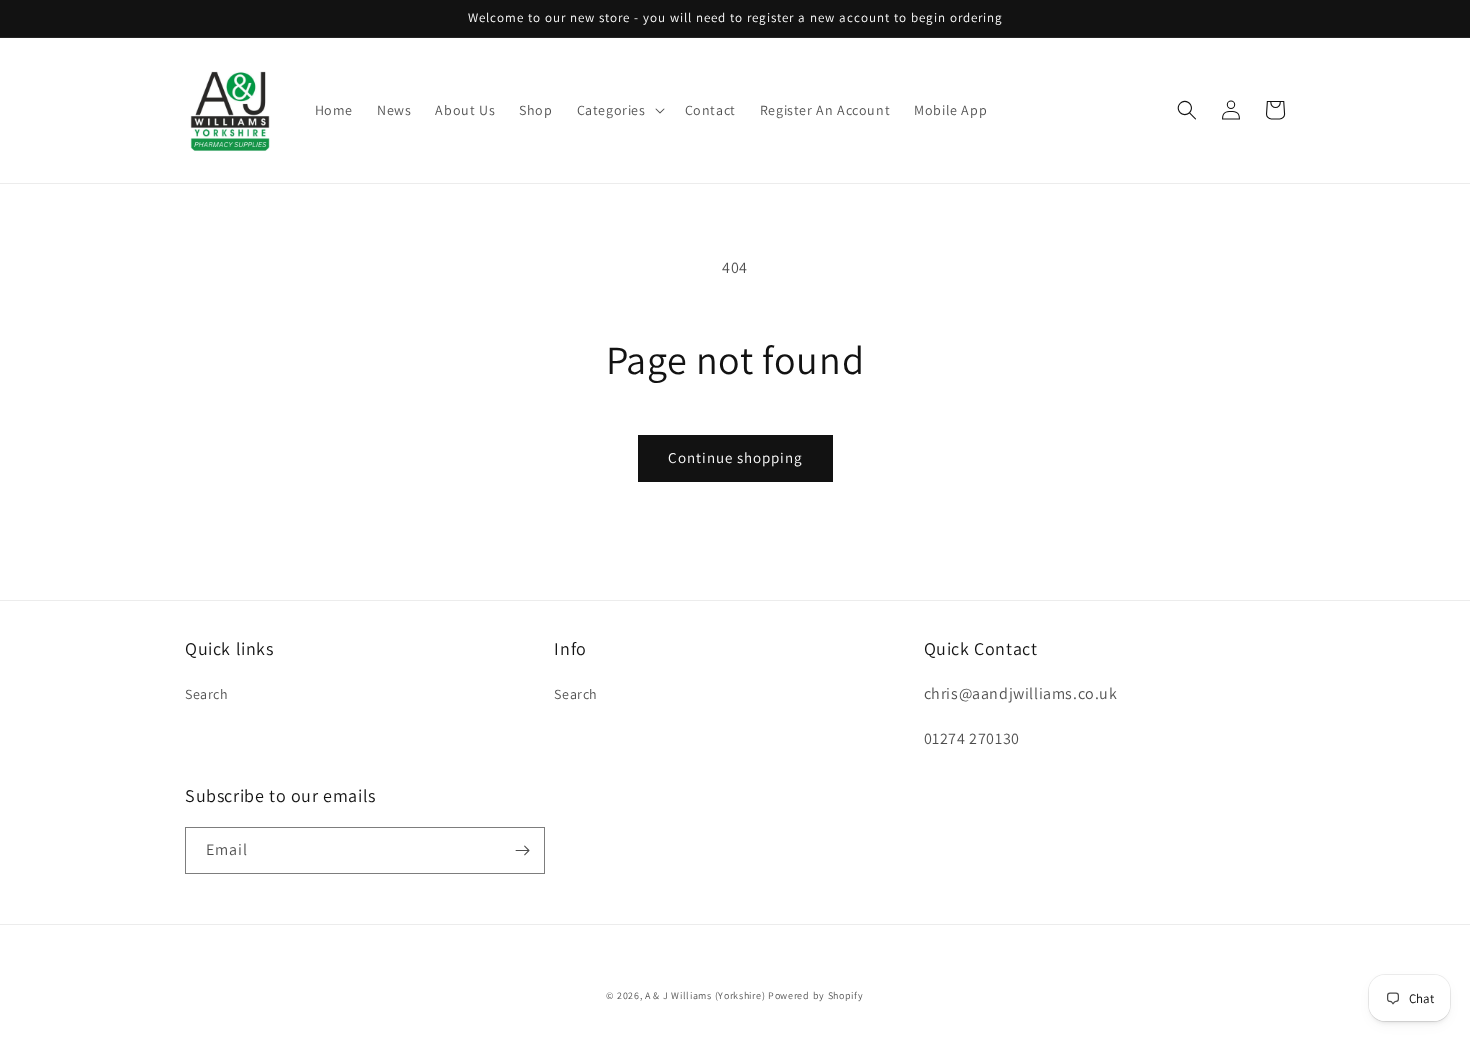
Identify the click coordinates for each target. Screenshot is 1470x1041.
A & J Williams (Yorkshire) (705, 995)
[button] (619, 110)
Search (207, 694)
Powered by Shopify (816, 995)
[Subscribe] (522, 850)
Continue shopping (735, 457)
